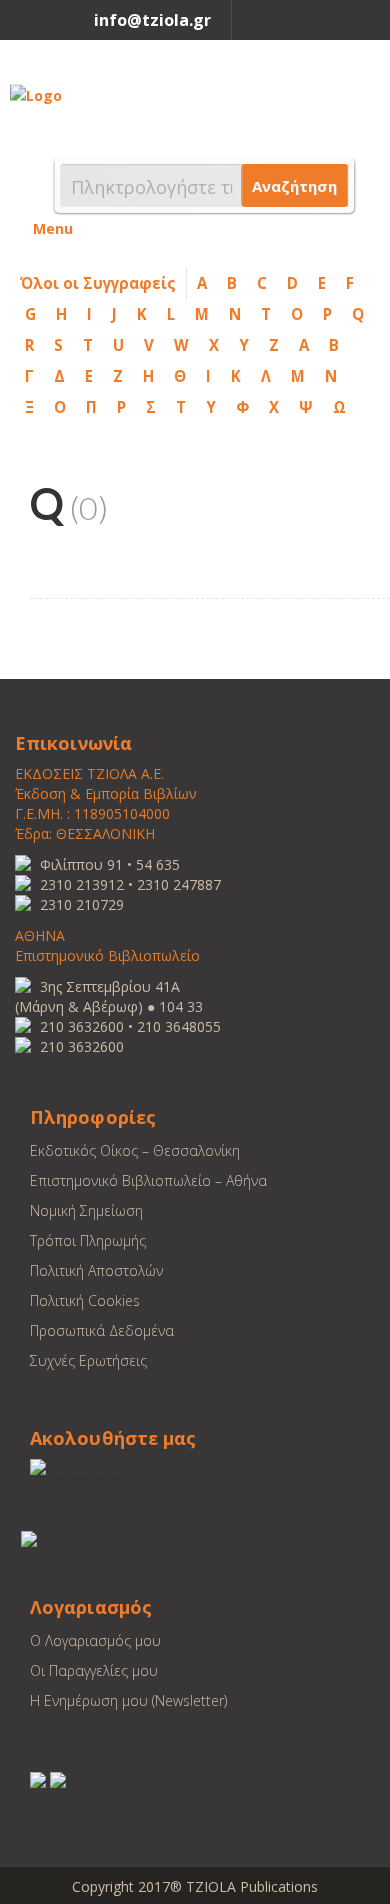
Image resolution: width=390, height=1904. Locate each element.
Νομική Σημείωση (86, 1210)
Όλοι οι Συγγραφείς (98, 283)
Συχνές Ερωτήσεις (88, 1360)
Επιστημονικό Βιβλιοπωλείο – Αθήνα (148, 1180)
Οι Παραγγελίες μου (94, 1670)
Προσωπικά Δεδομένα (102, 1330)
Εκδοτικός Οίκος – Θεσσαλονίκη (135, 1150)
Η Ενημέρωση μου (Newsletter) (128, 1700)
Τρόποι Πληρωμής (88, 1240)
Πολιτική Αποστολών (96, 1270)
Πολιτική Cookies (85, 1300)
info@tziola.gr (152, 20)
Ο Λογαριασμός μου (95, 1640)
